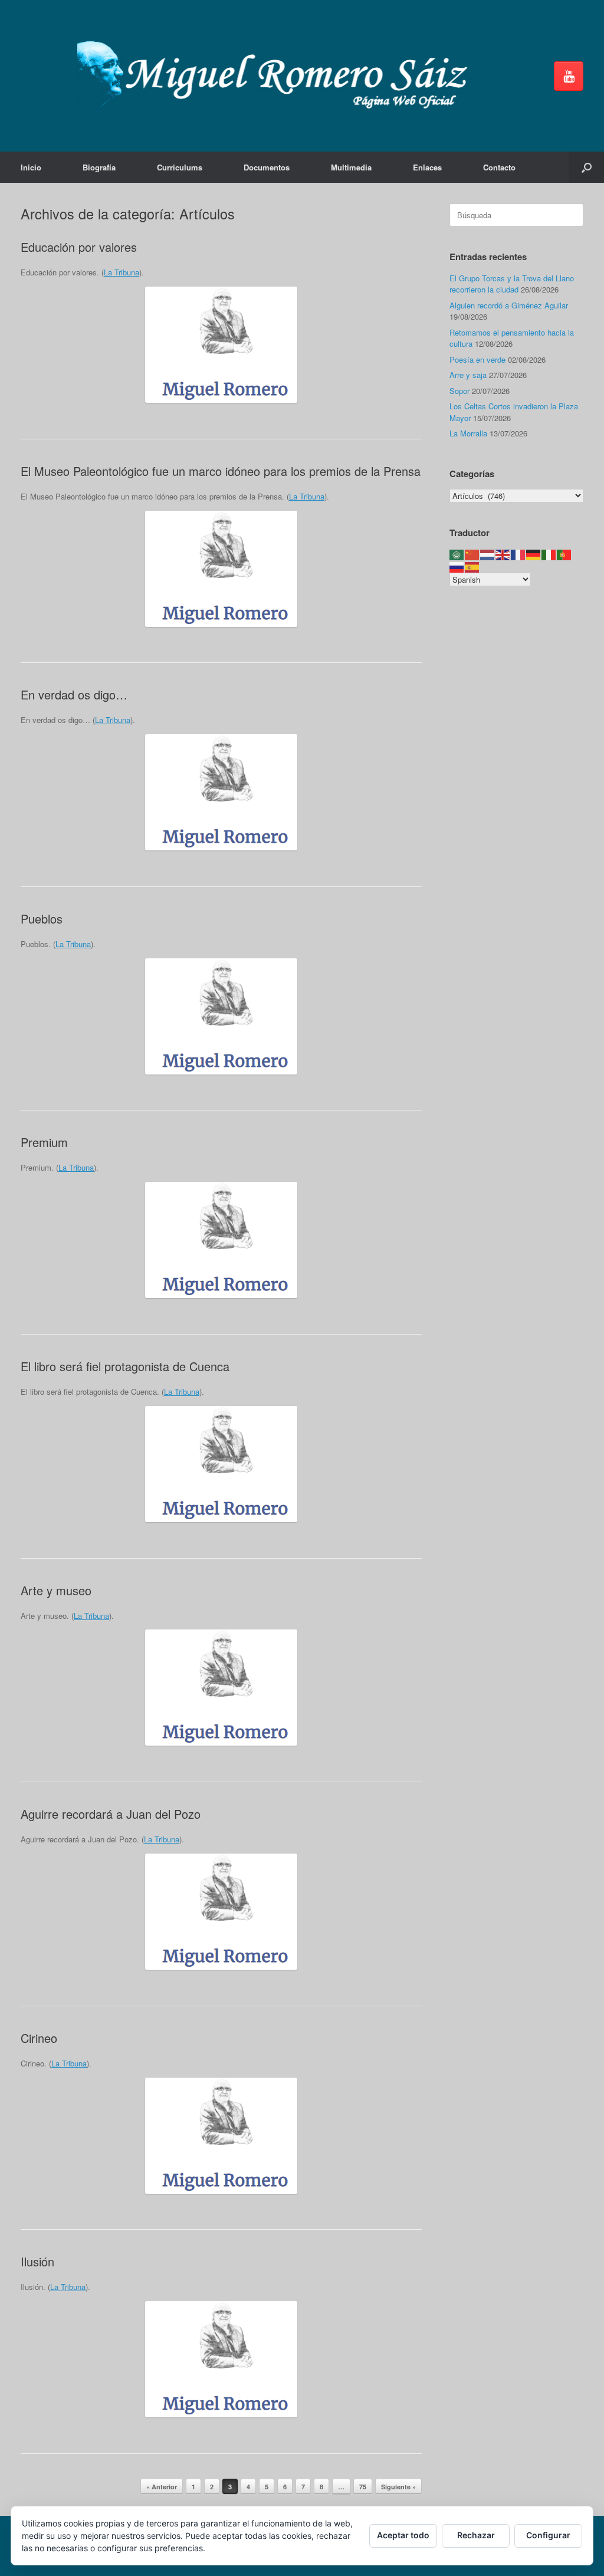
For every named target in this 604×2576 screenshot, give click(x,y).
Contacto (499, 167)
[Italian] (549, 554)
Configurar (548, 2535)
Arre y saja (468, 375)
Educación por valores (79, 247)
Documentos (267, 167)
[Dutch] (488, 554)
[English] (503, 554)
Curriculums (180, 167)
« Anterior (162, 2487)
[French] (518, 554)
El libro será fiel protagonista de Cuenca (125, 1366)
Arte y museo (56, 1590)
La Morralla (468, 433)
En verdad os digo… (74, 694)
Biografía (99, 167)
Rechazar (476, 2535)
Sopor (459, 391)
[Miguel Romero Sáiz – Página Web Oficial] (278, 76)
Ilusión (37, 2261)
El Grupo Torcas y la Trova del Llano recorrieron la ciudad (512, 284)
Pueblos (42, 919)
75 (363, 2487)
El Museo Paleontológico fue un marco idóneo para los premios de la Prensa (221, 471)
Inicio (31, 167)
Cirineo (39, 2038)
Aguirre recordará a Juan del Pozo (111, 1814)
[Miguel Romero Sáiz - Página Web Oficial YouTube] (569, 76)
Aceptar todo (403, 2535)
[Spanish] (472, 566)
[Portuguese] (564, 554)
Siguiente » (398, 2487)
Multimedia (351, 167)
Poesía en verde (477, 359)
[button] (587, 167)
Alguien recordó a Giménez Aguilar (509, 305)
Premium (44, 1142)
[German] (534, 554)
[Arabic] (457, 554)
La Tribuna (122, 272)
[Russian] (457, 566)
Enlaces (427, 167)
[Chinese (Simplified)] (472, 554)
